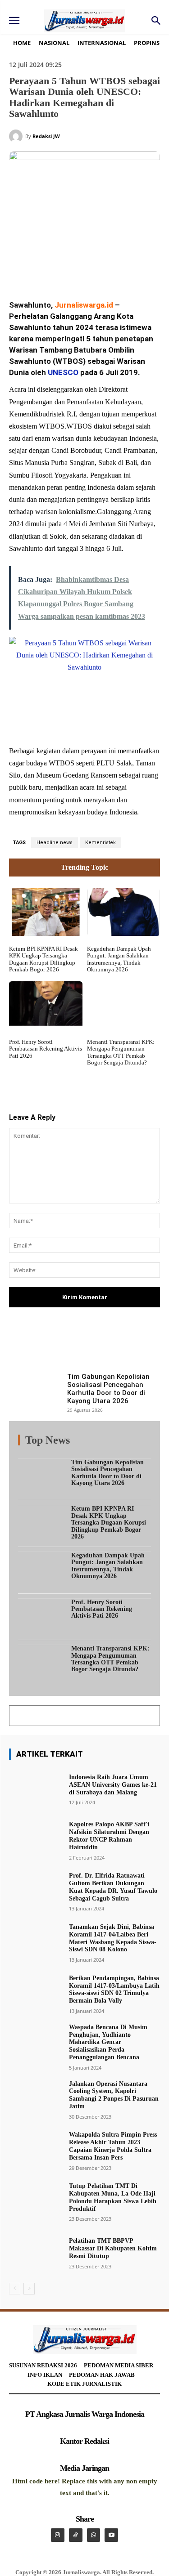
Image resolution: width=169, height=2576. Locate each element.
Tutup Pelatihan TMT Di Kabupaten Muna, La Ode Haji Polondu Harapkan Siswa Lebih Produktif (113, 2197)
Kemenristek (100, 843)
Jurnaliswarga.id (84, 305)
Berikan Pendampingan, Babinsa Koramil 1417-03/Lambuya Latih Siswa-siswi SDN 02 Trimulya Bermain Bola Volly (114, 1989)
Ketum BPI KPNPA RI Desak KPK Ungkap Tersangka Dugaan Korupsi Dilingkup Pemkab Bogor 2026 (43, 959)
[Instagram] (58, 2535)
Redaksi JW (46, 136)
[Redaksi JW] (17, 136)
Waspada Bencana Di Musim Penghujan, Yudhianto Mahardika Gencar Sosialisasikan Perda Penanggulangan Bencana (108, 2042)
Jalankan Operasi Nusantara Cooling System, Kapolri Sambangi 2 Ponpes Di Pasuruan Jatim (114, 2095)
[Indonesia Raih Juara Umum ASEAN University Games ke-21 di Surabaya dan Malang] (35, 1789)
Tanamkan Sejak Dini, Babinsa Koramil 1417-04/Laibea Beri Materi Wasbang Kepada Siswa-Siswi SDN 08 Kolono (113, 1938)
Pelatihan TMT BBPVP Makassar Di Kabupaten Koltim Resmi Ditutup (113, 2248)
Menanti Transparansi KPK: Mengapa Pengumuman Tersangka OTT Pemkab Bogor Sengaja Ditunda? (121, 1052)
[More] (133, 1344)
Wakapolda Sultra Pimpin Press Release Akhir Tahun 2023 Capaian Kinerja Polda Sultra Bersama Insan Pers (113, 2146)
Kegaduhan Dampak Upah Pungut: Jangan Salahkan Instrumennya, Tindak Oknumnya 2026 (119, 959)
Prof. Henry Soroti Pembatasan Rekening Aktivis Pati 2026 (46, 1049)
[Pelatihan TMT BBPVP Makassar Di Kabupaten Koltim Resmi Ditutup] (35, 2253)
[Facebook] (46, 269)
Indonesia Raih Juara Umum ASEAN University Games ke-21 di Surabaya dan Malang (113, 1785)
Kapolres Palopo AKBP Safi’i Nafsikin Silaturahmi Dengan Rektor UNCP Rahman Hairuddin (109, 1836)
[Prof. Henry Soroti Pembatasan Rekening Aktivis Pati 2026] (46, 1005)
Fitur (70, 1442)
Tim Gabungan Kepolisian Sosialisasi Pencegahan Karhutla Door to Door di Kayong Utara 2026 (108, 1389)
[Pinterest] (88, 269)
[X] (67, 269)
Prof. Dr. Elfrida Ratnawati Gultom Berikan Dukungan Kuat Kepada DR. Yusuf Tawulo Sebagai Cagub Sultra (113, 1887)
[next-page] (29, 2289)
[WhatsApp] (109, 269)
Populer (96, 1442)
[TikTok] (76, 2535)
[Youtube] (111, 2535)
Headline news (55, 843)
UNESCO (63, 372)
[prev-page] (15, 2289)
